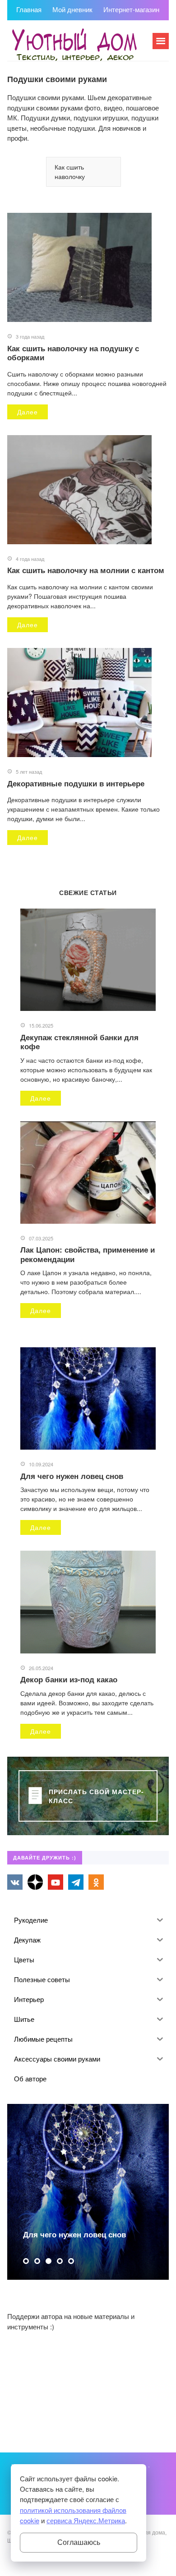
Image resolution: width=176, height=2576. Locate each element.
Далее (28, 412)
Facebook (35, 1882)
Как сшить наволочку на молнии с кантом (86, 570)
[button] (26, 2261)
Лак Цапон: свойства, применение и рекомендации (88, 1254)
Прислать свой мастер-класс (96, 1796)
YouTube (56, 1882)
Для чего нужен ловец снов (72, 1476)
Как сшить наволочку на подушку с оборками (73, 353)
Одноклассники (96, 1882)
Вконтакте (15, 1882)
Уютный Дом (75, 45)
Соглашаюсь (79, 2542)
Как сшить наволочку (70, 172)
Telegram (76, 1882)
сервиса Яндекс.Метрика (86, 2520)
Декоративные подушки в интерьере (76, 783)
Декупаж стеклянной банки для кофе (79, 1042)
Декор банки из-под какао (69, 1679)
